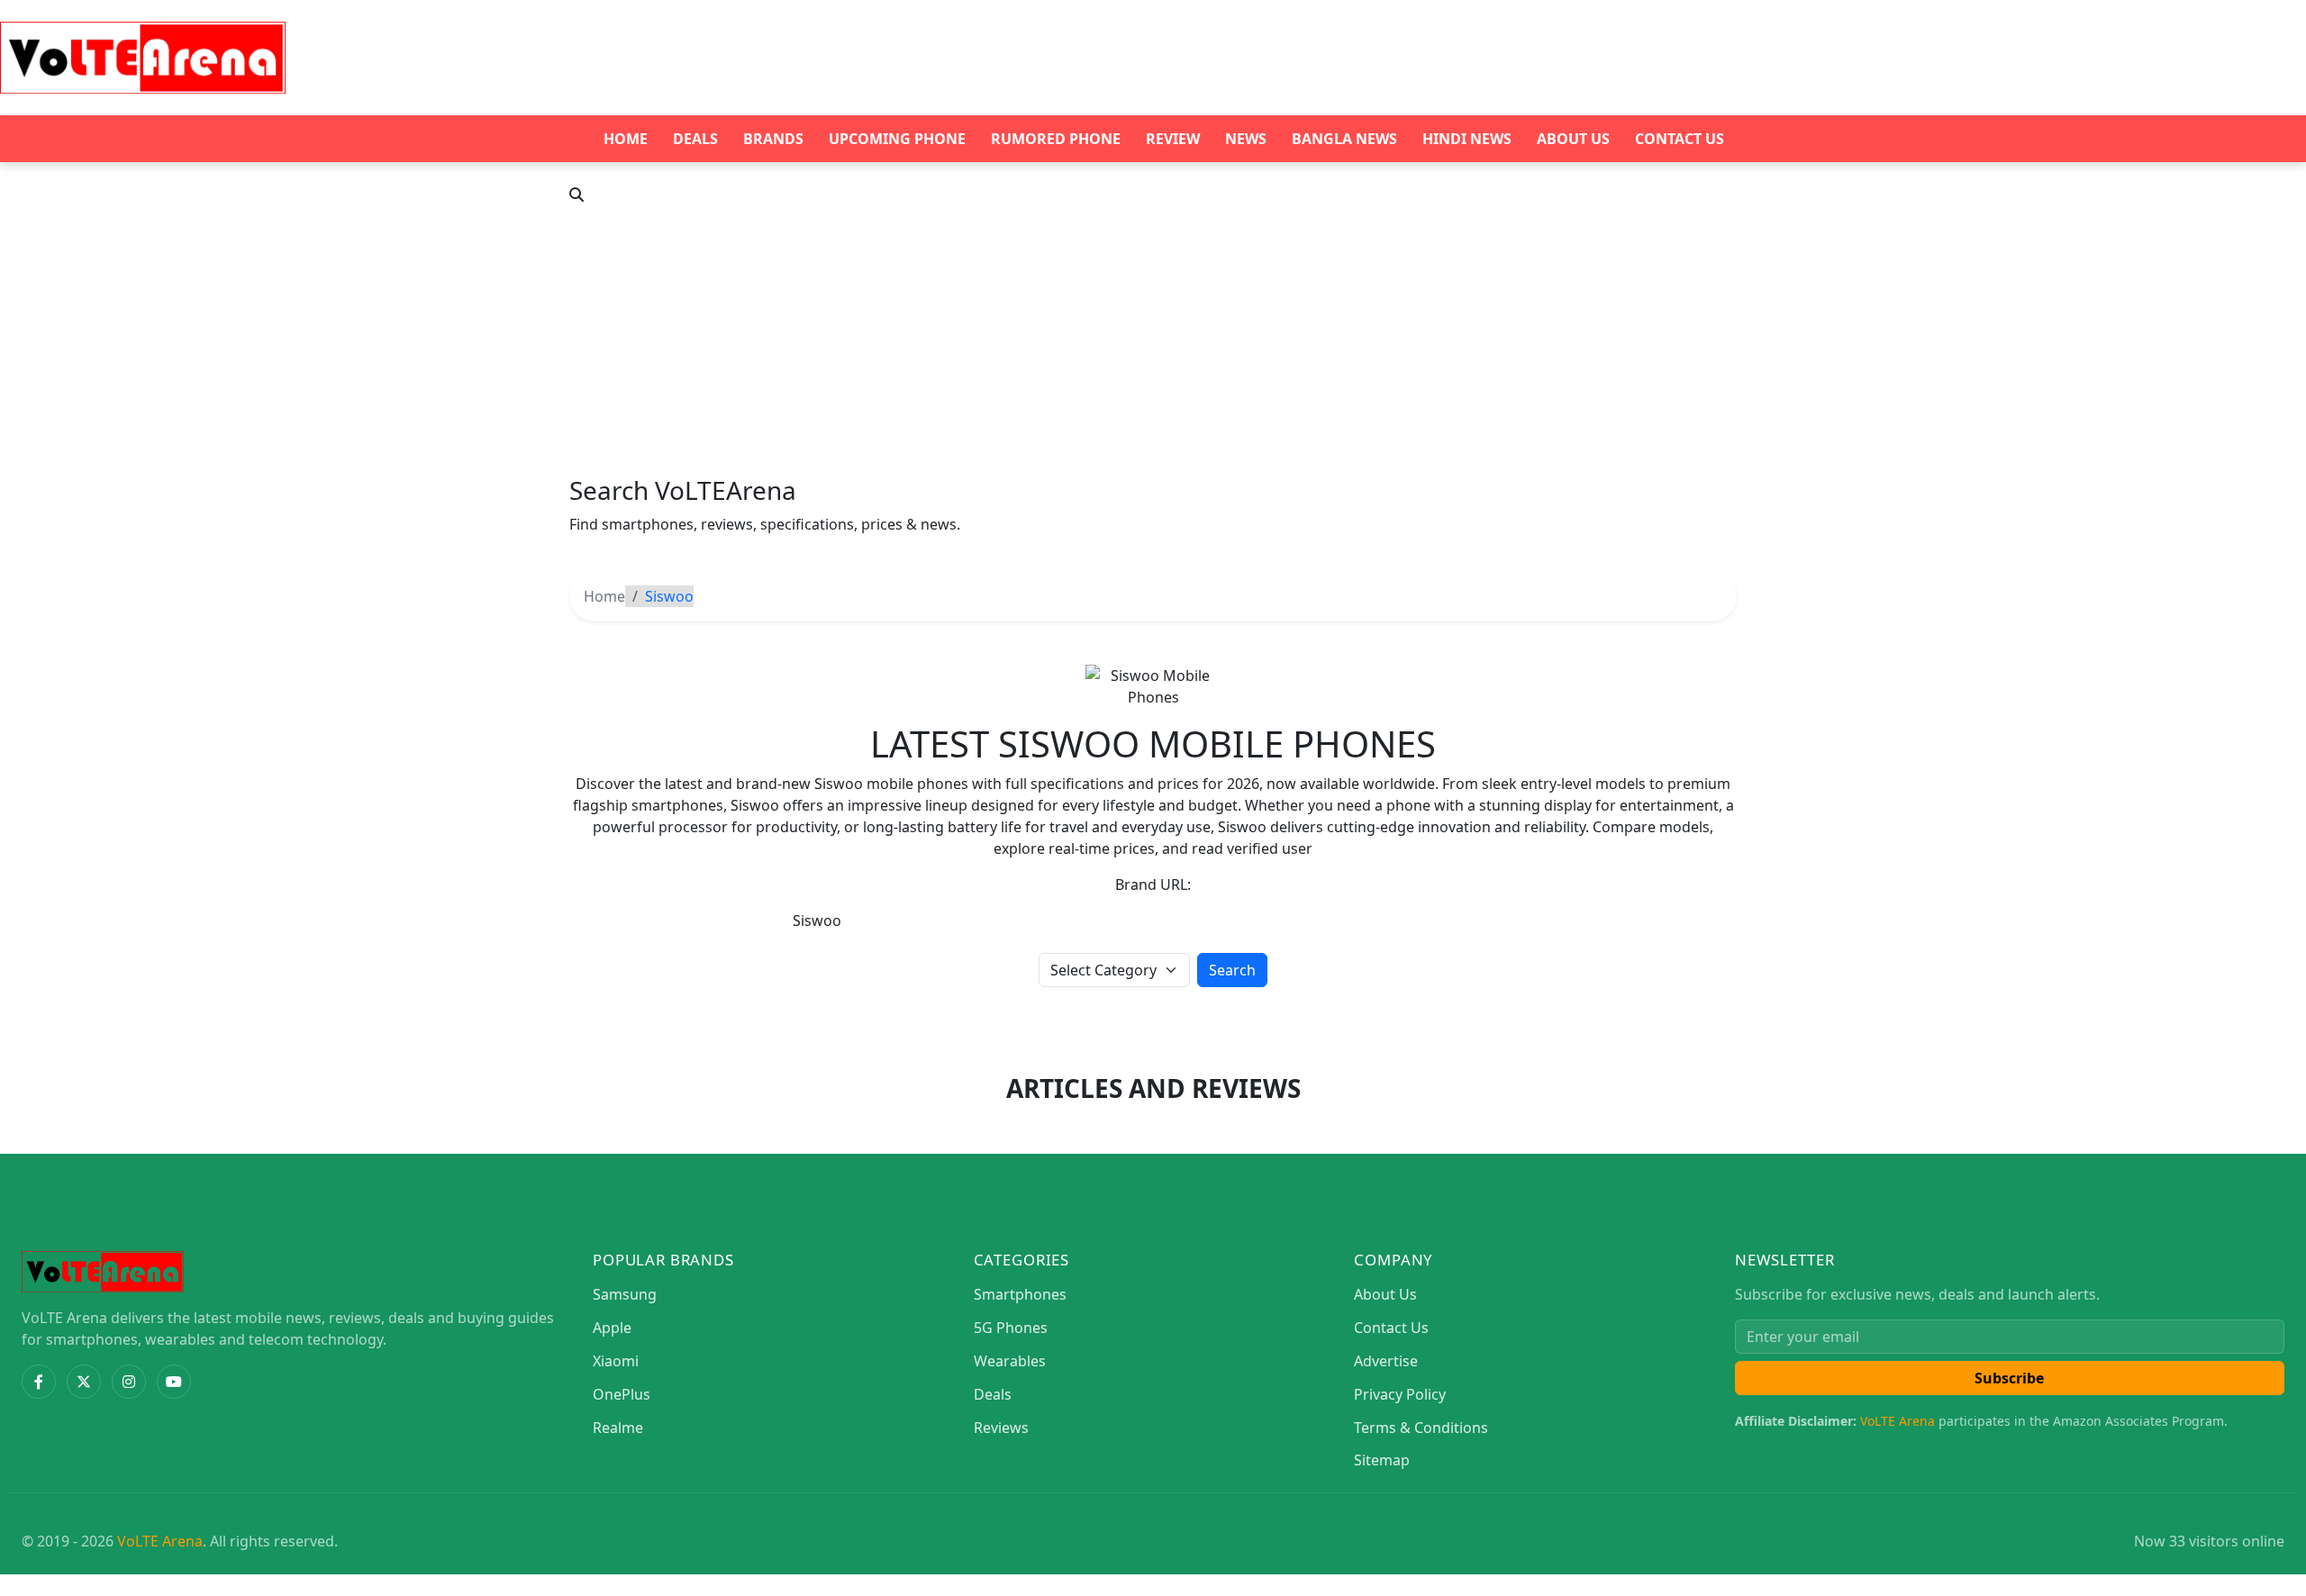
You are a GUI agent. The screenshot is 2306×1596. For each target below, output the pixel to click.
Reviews (1001, 1428)
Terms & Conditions (1421, 1428)
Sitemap (1382, 1460)
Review (1173, 139)
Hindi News (1467, 139)
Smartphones (1020, 1294)
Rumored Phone (1056, 139)
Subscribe (2009, 1378)
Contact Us (1680, 139)
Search (1232, 970)
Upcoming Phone (897, 139)
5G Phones (1011, 1328)
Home (626, 139)
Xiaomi (616, 1361)
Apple (612, 1328)
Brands (773, 139)
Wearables (1010, 1361)
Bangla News (1344, 139)
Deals (695, 139)
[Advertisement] (1153, 340)
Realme (618, 1428)
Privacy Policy (1400, 1394)
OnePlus (622, 1394)
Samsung (625, 1294)
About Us (1573, 139)
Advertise (1386, 1361)
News (1246, 139)
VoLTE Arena (1897, 1421)
